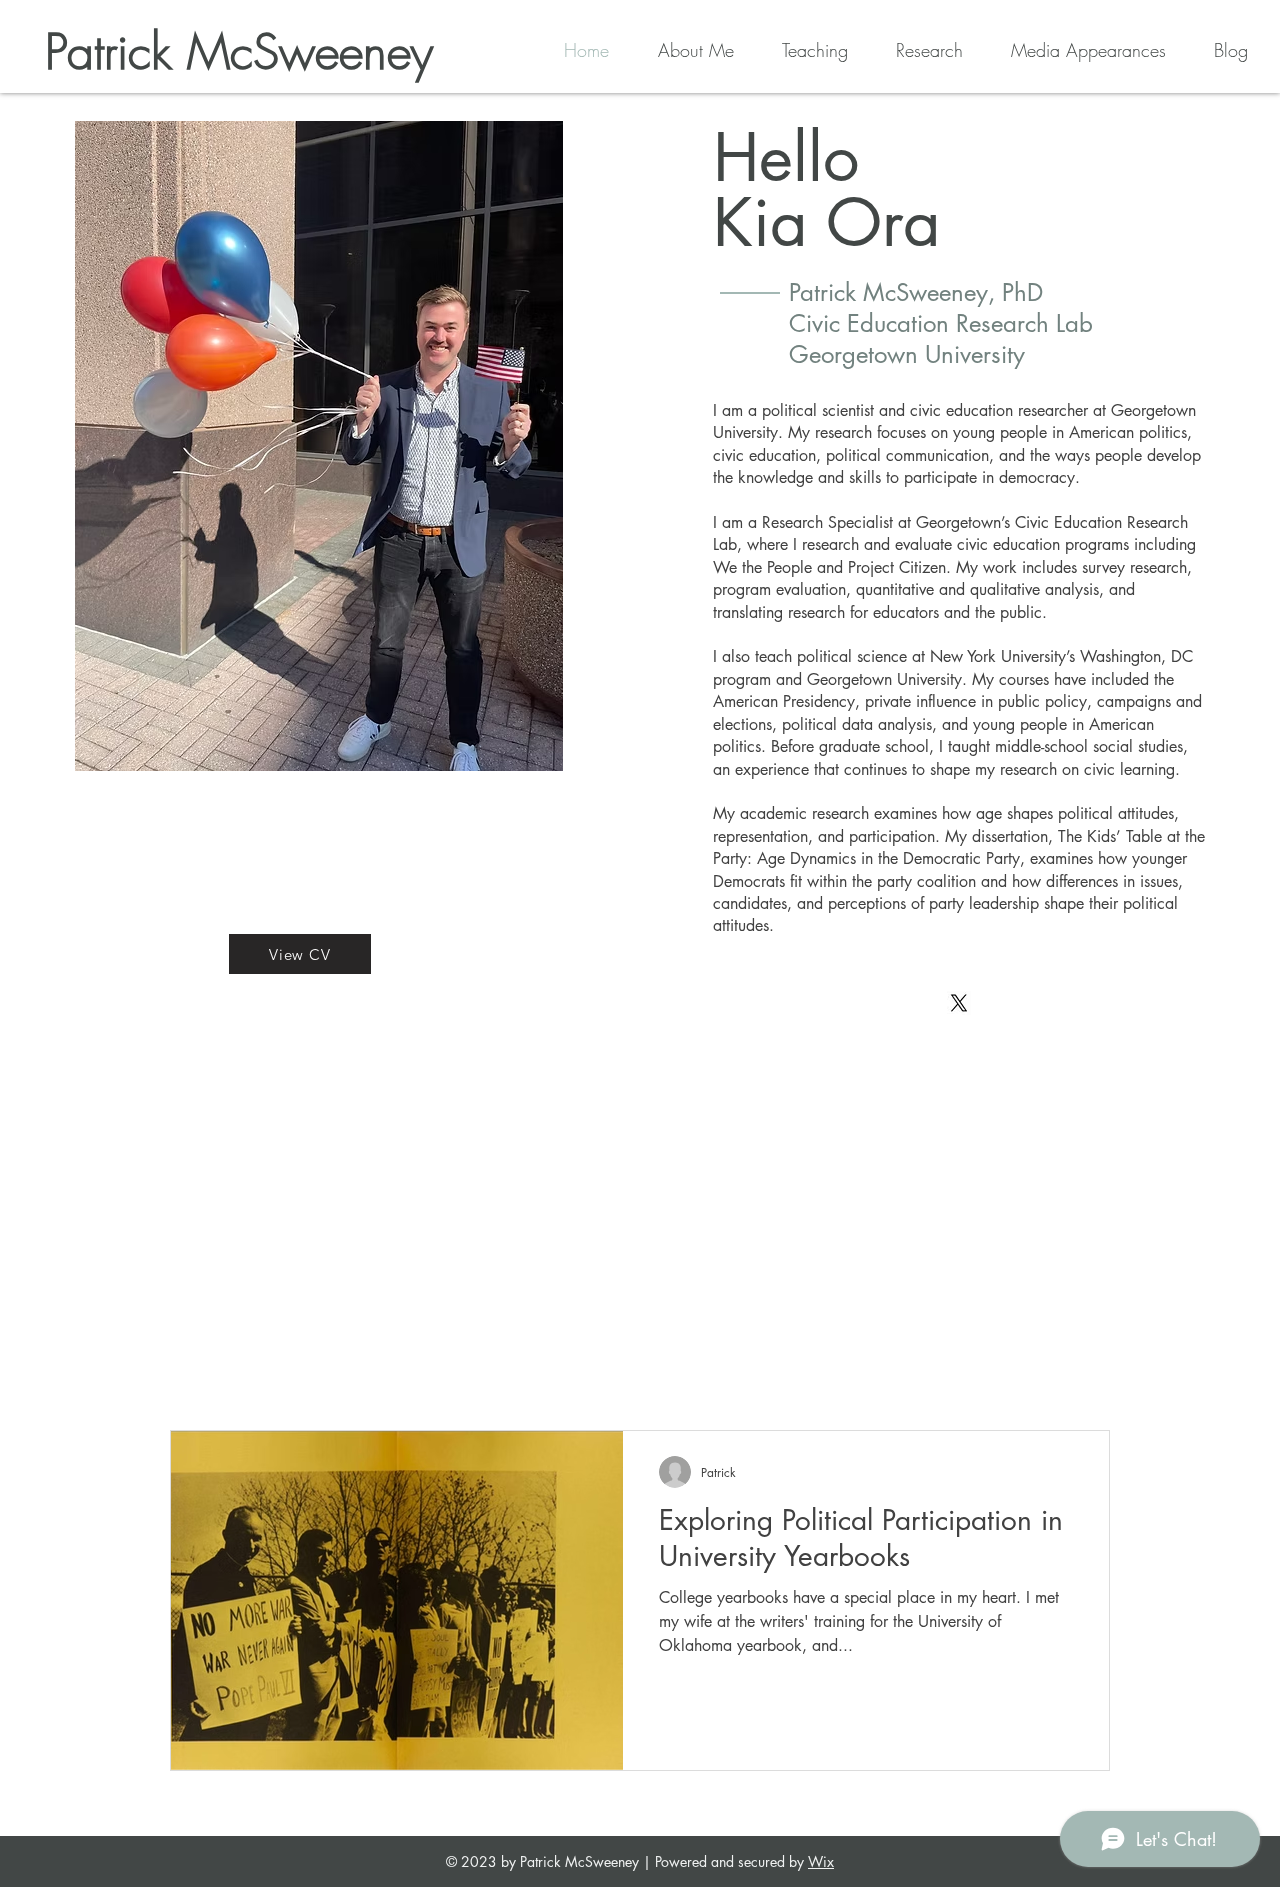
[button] (801, 50)
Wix (821, 1861)
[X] (959, 1003)
